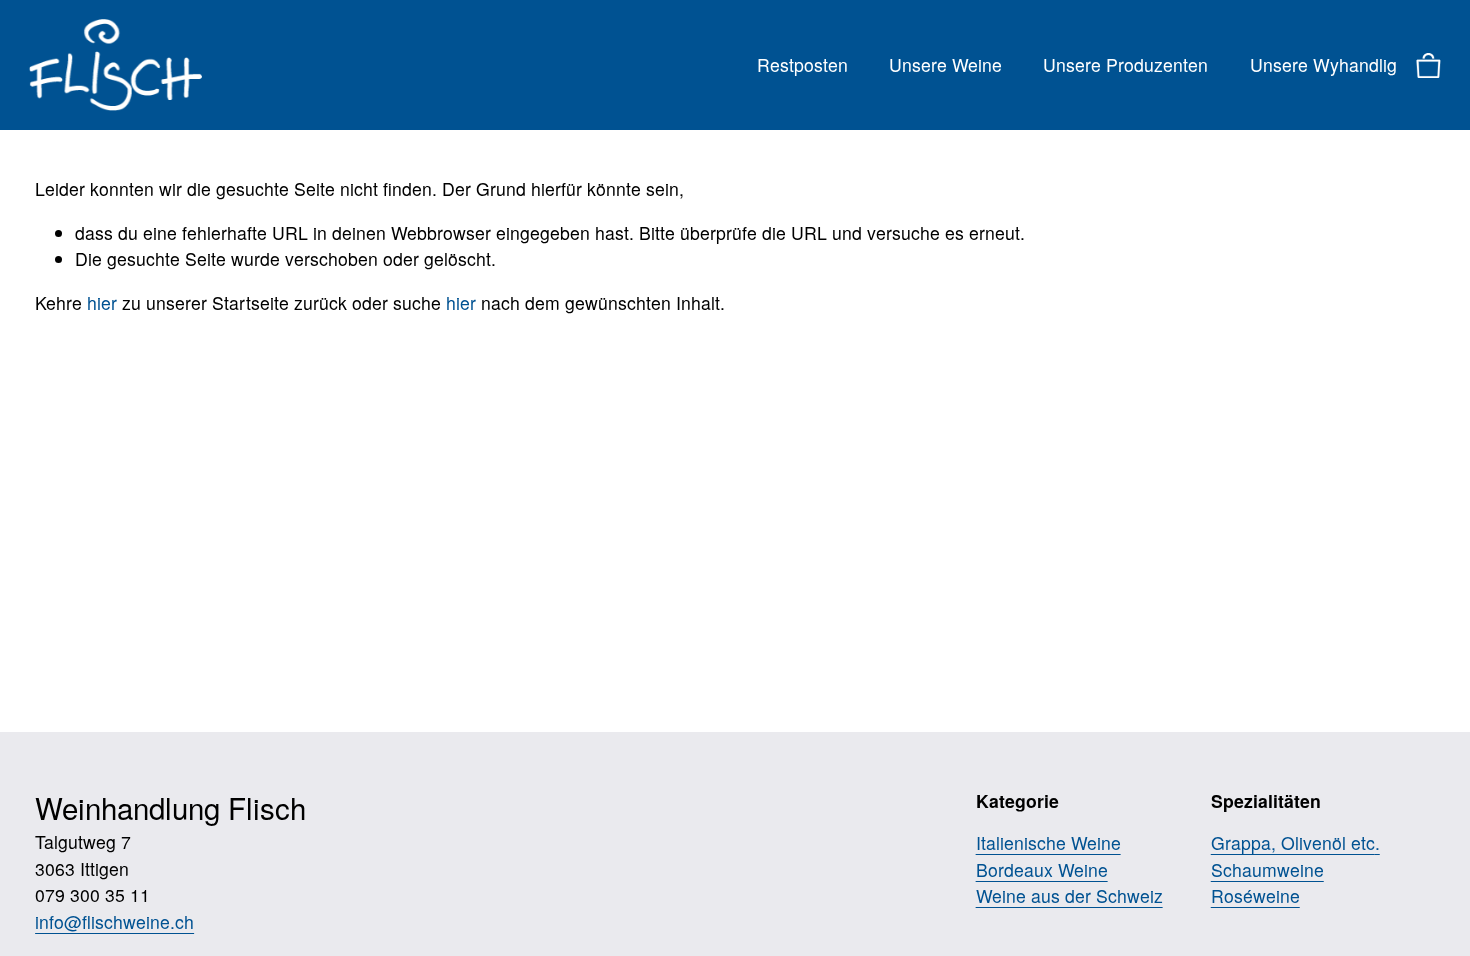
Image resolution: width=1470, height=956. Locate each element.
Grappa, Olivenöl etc (1293, 842)
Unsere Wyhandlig (1323, 64)
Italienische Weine (1048, 842)
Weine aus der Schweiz (1069, 895)
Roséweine (1255, 895)
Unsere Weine (945, 64)
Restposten (802, 64)
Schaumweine (1267, 869)
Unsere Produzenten (1125, 64)
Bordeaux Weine (1042, 869)
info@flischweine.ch (114, 921)
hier (102, 302)
